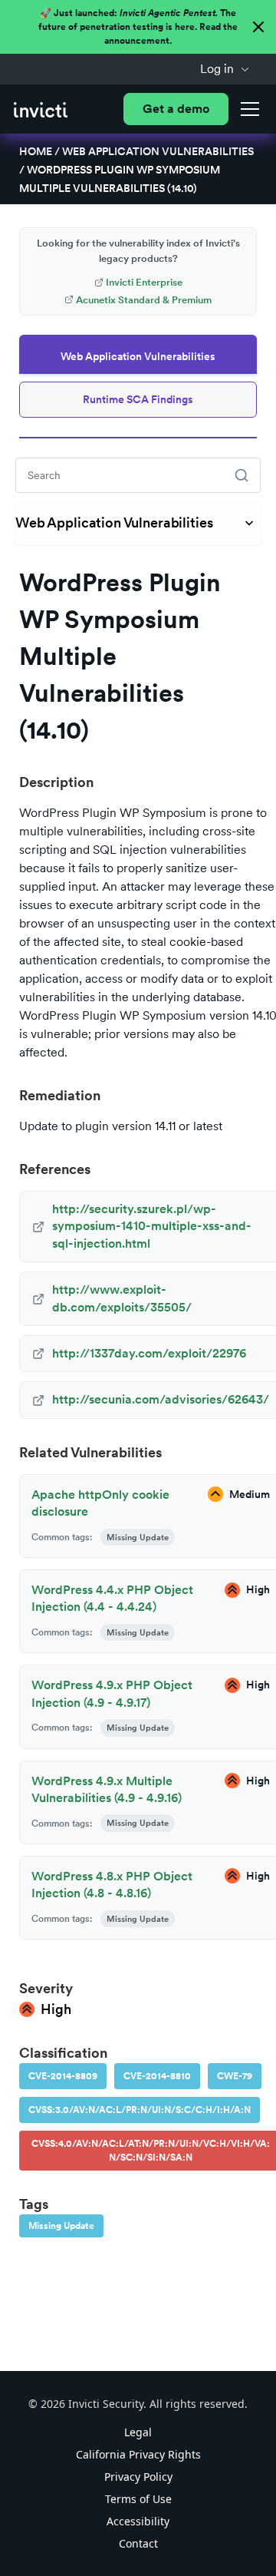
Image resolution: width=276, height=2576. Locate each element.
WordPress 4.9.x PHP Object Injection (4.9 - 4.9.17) (112, 1693)
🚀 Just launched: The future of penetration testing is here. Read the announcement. (138, 27)
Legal (138, 2432)
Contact (138, 2543)
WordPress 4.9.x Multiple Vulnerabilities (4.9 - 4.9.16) (107, 1789)
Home (36, 151)
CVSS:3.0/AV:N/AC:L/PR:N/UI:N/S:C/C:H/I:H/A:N (140, 2110)
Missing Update (61, 2226)
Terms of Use (138, 2499)
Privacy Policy (138, 2477)
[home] (41, 109)
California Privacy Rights (138, 2454)
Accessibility (138, 2521)
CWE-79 (235, 2076)
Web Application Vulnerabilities (158, 151)
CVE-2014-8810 (157, 2076)
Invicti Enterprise (144, 282)
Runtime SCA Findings (138, 399)
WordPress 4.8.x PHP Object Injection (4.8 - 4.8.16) (112, 1885)
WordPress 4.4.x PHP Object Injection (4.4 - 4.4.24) (112, 1598)
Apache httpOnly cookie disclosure (100, 1503)
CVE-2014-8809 (63, 2076)
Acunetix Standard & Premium (144, 300)
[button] (225, 69)
